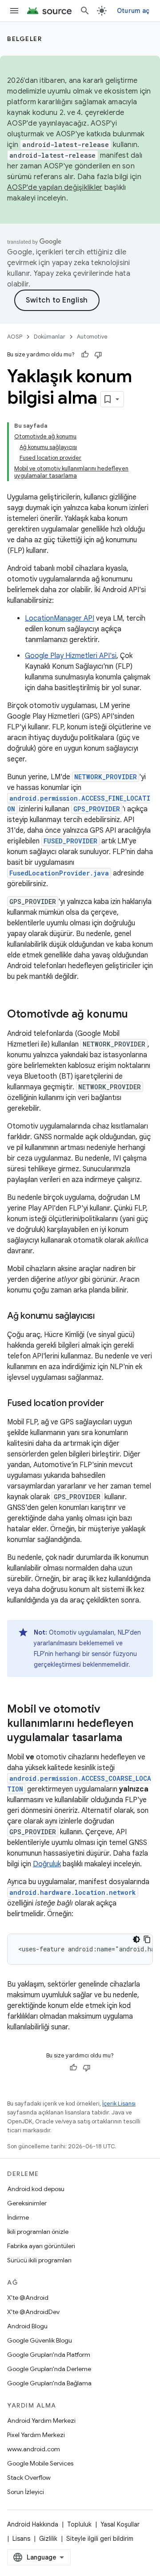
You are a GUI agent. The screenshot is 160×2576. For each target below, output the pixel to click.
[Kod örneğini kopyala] (147, 1939)
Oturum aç (133, 11)
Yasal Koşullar (120, 2524)
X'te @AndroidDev (33, 2312)
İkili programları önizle (38, 2232)
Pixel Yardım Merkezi (36, 2435)
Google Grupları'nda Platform (49, 2355)
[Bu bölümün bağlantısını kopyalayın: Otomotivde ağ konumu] (137, 1015)
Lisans (21, 2539)
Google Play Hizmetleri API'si (71, 656)
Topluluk (79, 2524)
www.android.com (34, 2449)
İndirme (18, 2217)
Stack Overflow (29, 2478)
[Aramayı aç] (85, 11)
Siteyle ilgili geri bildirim (100, 2539)
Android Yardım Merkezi (41, 2421)
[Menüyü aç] (14, 11)
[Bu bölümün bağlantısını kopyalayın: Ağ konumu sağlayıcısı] (104, 1317)
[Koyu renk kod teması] (136, 1939)
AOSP (15, 337)
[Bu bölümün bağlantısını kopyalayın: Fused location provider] (112, 1404)
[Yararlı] (85, 355)
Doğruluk (47, 1864)
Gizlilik (48, 2539)
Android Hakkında (33, 2524)
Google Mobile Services (40, 2463)
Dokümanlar (50, 337)
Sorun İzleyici (26, 2492)
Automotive (92, 337)
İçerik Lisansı (119, 2104)
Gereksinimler (27, 2203)
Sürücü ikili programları (39, 2260)
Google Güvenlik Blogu (40, 2340)
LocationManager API (60, 618)
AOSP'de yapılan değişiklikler (55, 188)
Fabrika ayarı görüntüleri (41, 2246)
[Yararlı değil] (98, 355)
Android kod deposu (36, 2189)
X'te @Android (28, 2298)
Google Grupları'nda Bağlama (49, 2383)
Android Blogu (27, 2326)
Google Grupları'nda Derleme (49, 2369)
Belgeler (24, 39)
